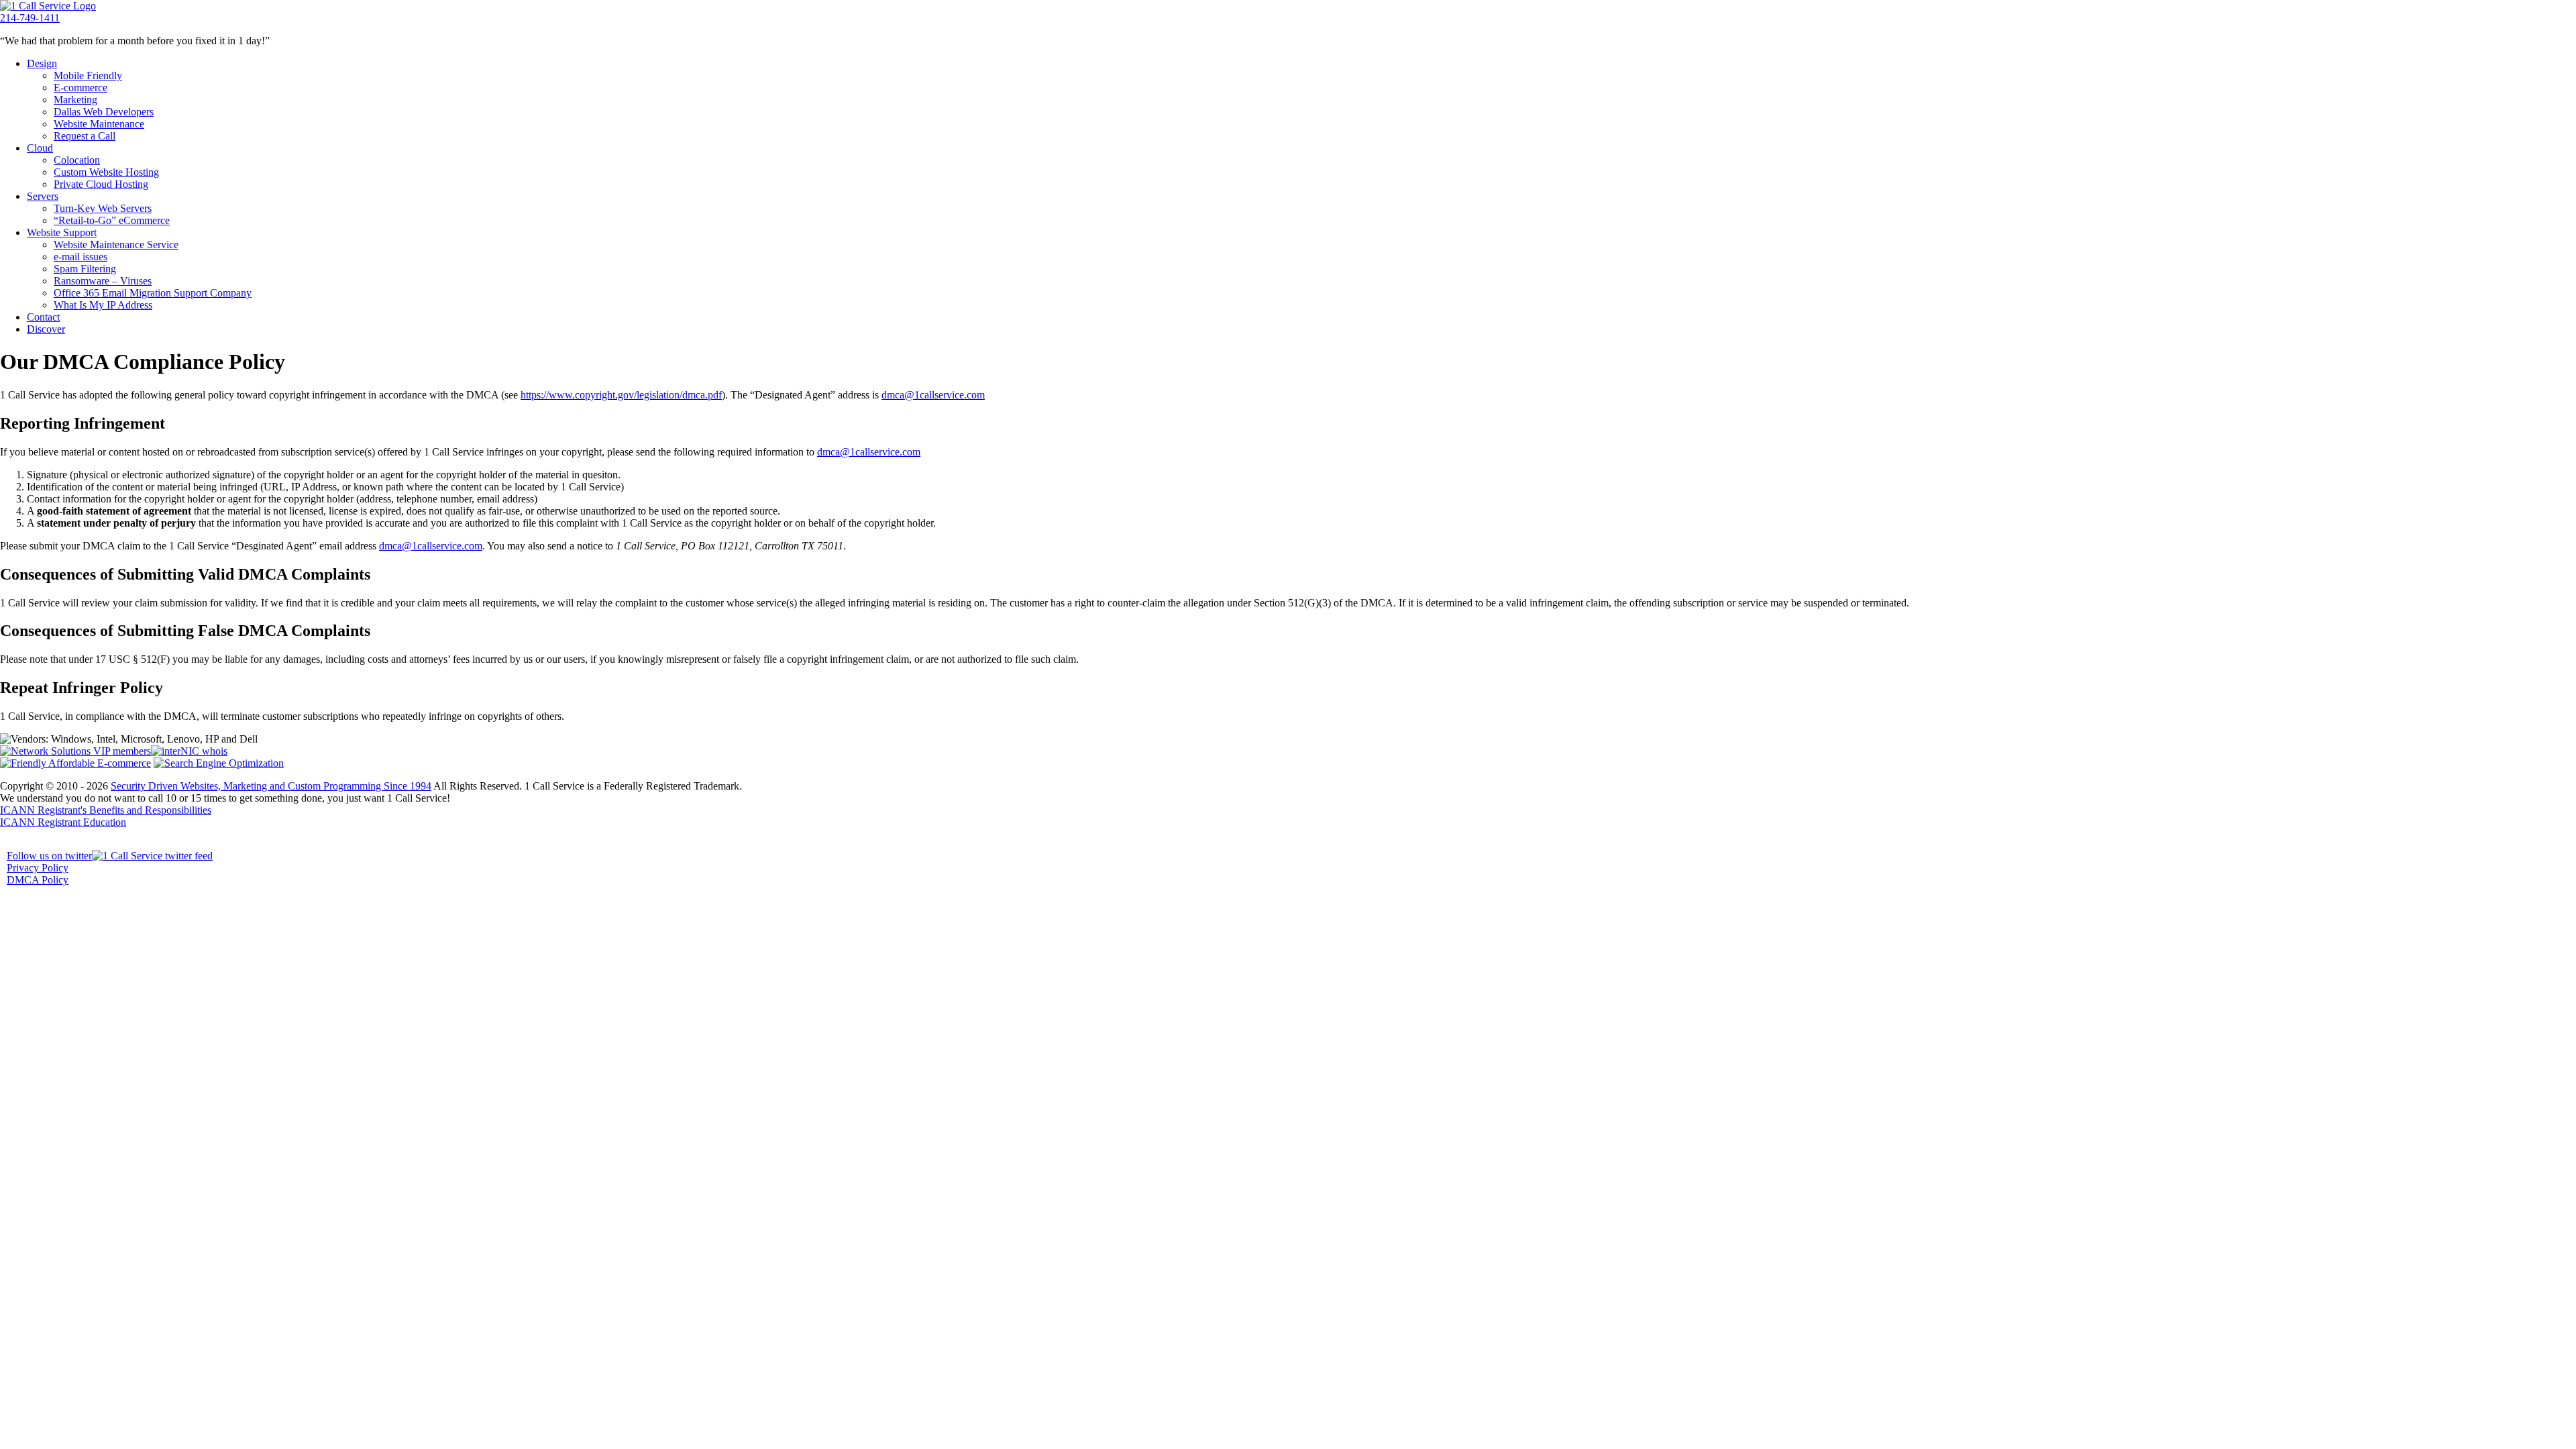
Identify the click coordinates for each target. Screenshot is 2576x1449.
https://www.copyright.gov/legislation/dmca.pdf (621, 395)
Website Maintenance (99, 124)
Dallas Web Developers (104, 112)
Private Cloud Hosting (101, 184)
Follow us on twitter (49, 856)
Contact (43, 317)
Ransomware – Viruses (103, 281)
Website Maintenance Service (116, 245)
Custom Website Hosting (106, 172)
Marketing (75, 100)
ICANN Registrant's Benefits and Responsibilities (106, 810)
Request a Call (85, 136)
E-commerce (80, 88)
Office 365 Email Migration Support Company (153, 293)
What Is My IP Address (103, 305)
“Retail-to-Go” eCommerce (112, 220)
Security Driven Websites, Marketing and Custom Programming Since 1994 (271, 786)
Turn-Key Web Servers (103, 208)
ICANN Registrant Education (63, 822)
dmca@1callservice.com (933, 395)
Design (42, 63)
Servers (43, 196)
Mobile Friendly (88, 75)
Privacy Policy (38, 868)
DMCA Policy (38, 880)
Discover (46, 329)
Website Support (62, 232)
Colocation (77, 160)
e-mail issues (80, 257)
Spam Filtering (85, 269)
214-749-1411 (30, 18)
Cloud (40, 148)
